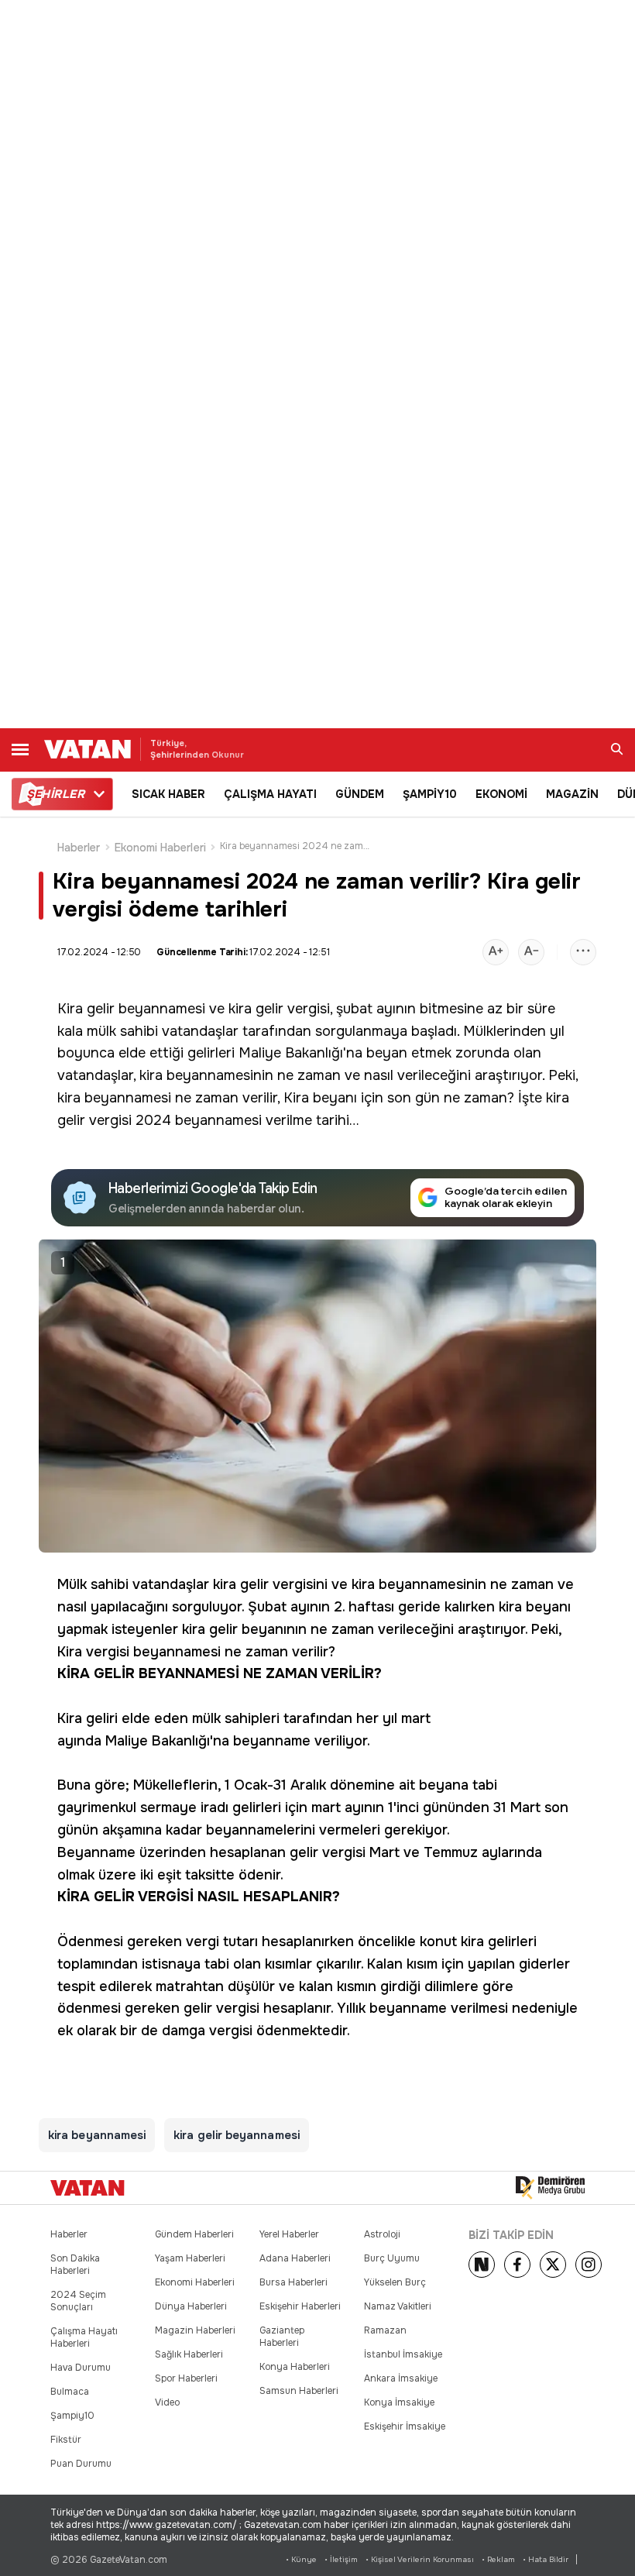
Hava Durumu (81, 2368)
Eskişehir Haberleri (300, 2306)
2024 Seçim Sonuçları (78, 2301)
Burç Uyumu (392, 2258)
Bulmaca (70, 2392)
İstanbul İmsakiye (403, 2354)
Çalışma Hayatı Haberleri (84, 2337)
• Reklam (498, 2559)
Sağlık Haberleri (189, 2354)
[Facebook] (517, 2265)
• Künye (301, 2559)
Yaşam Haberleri (190, 2258)
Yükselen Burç (395, 2282)
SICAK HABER (168, 794)
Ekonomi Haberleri (160, 848)
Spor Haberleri (186, 2378)
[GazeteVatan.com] (88, 2188)
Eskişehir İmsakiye (405, 2426)
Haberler (79, 848)
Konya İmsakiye (399, 2402)
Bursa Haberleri (293, 2282)
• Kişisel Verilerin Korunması (420, 2559)
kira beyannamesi (114, 1098)
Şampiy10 (72, 2416)
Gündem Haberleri (194, 2234)
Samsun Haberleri (299, 2391)
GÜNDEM (360, 794)
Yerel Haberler (289, 2234)
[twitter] (553, 2265)
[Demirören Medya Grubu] (550, 2188)
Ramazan (385, 2330)
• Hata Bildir (546, 2559)
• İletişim (341, 2559)
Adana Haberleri (295, 2258)
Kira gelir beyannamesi (131, 1009)
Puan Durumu (81, 2464)
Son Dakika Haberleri (75, 2265)
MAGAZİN (572, 794)
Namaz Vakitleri (398, 2306)
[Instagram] (589, 2265)
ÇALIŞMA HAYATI (270, 794)
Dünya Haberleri (191, 2306)
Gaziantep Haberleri (282, 2337)
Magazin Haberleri (195, 2330)
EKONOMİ (501, 794)
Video (167, 2402)
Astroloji (382, 2234)
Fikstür (66, 2440)
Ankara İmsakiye (401, 2378)
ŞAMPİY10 (430, 794)
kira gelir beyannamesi (237, 2135)
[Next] (482, 2265)
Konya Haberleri (295, 2367)
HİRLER (55, 794)
